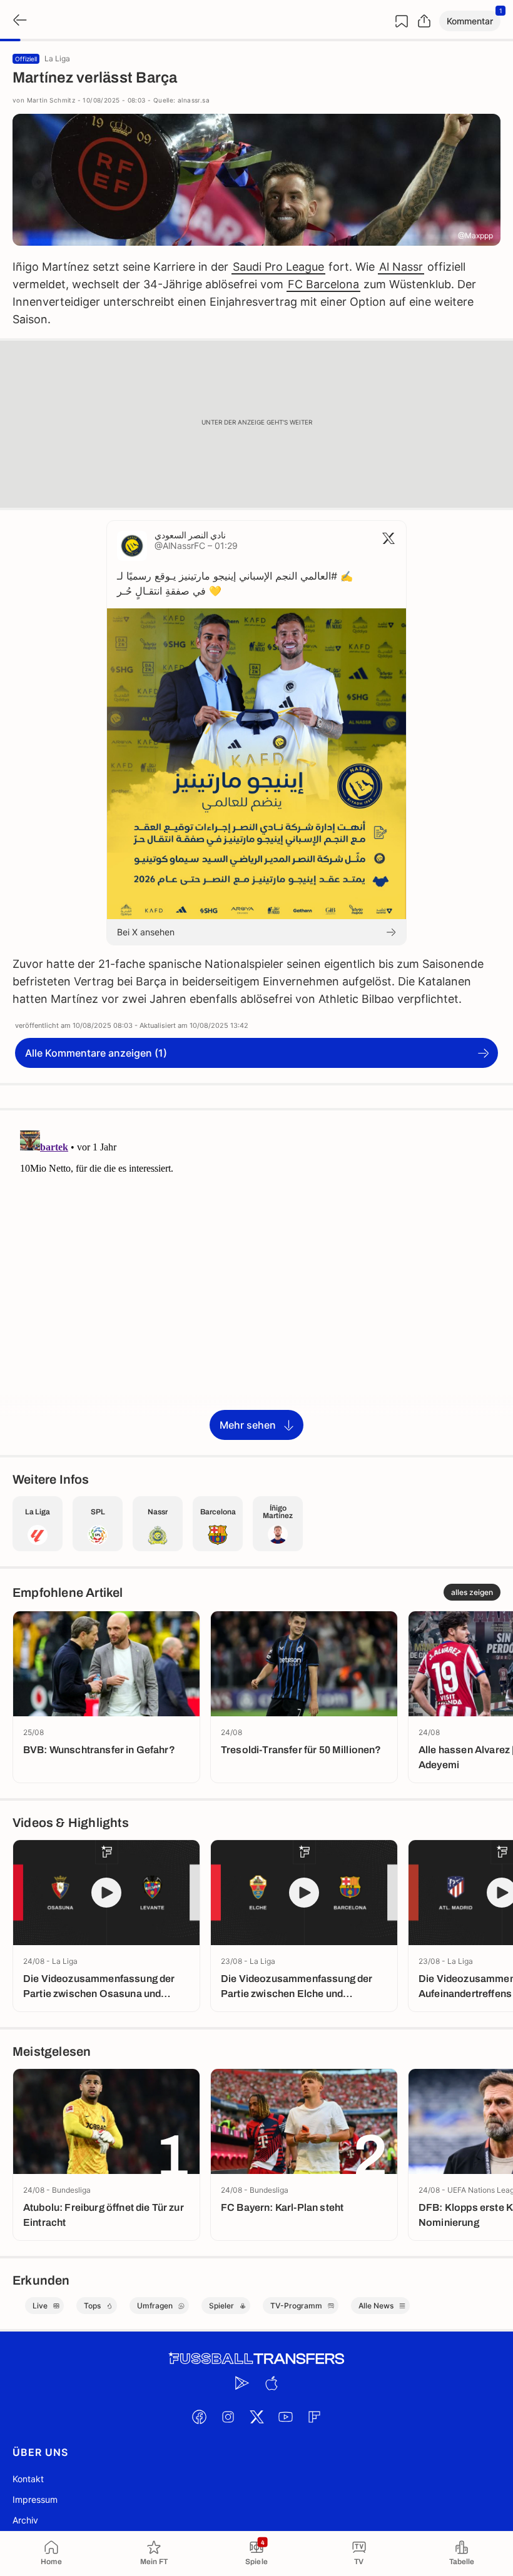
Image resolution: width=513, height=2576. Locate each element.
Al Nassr (401, 267)
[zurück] (19, 21)
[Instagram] (228, 2417)
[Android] (242, 2383)
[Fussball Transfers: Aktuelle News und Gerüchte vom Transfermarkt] (256, 2359)
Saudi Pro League (278, 267)
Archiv (25, 2520)
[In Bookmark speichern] (402, 21)
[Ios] (271, 2383)
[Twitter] (256, 2417)
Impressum (35, 2499)
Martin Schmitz (51, 100)
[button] (470, 21)
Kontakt (28, 2479)
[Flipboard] (314, 2417)
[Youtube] (285, 2417)
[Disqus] (256, 1282)
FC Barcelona (323, 284)
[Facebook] (199, 2417)
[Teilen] (424, 21)
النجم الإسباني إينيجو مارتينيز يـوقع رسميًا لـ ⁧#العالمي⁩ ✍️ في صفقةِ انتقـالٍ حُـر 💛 (235, 583)
